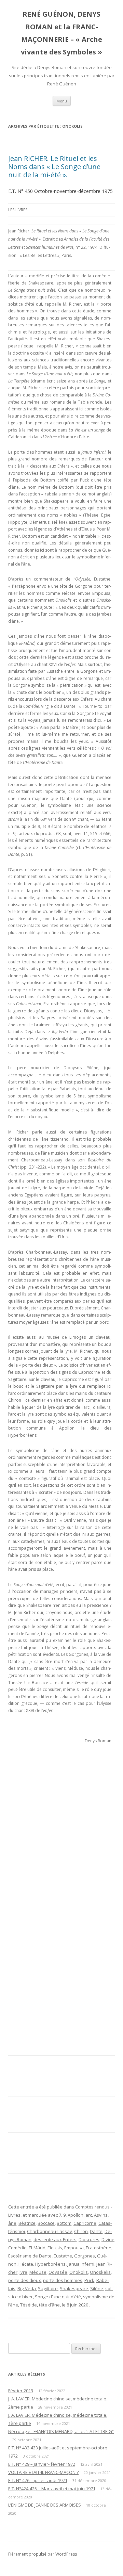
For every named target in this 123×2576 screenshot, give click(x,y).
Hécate (26, 2264)
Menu (62, 101)
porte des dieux (25, 2280)
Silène (97, 2288)
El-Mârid (37, 2248)
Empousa (74, 2248)
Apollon (76, 2215)
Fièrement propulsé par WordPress (43, 2554)
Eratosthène (99, 2248)
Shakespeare (74, 2288)
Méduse (38, 2272)
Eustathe (63, 2256)
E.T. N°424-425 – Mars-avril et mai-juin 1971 (52, 2489)
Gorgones (85, 2256)
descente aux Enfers (55, 2239)
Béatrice (27, 2223)
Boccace (46, 2223)
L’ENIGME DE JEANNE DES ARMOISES (45, 2505)
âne (12, 2223)
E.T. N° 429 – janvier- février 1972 (42, 2464)
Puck (89, 2280)
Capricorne (85, 2223)
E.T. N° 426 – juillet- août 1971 (38, 2480)
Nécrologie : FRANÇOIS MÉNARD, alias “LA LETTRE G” (61, 2431)
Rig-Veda (27, 2288)
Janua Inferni (81, 2264)
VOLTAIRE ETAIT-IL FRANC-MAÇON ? (43, 2472)
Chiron (81, 2231)
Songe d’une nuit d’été (58, 2297)
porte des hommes (63, 2280)
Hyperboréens (50, 2264)
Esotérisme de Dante (30, 2256)
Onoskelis (100, 2272)
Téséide (29, 2305)
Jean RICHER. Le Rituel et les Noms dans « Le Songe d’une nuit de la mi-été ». (54, 167)
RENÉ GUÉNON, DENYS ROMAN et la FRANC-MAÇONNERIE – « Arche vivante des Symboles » (61, 33)
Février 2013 (21, 2391)
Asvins (101, 2215)
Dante (96, 2231)
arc (89, 2215)
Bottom (64, 2223)
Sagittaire (48, 2288)
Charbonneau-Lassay (50, 2231)
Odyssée (58, 2272)
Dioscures (89, 2239)
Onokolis (79, 2272)
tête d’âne (49, 2305)
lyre (23, 2272)
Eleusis (55, 2248)
